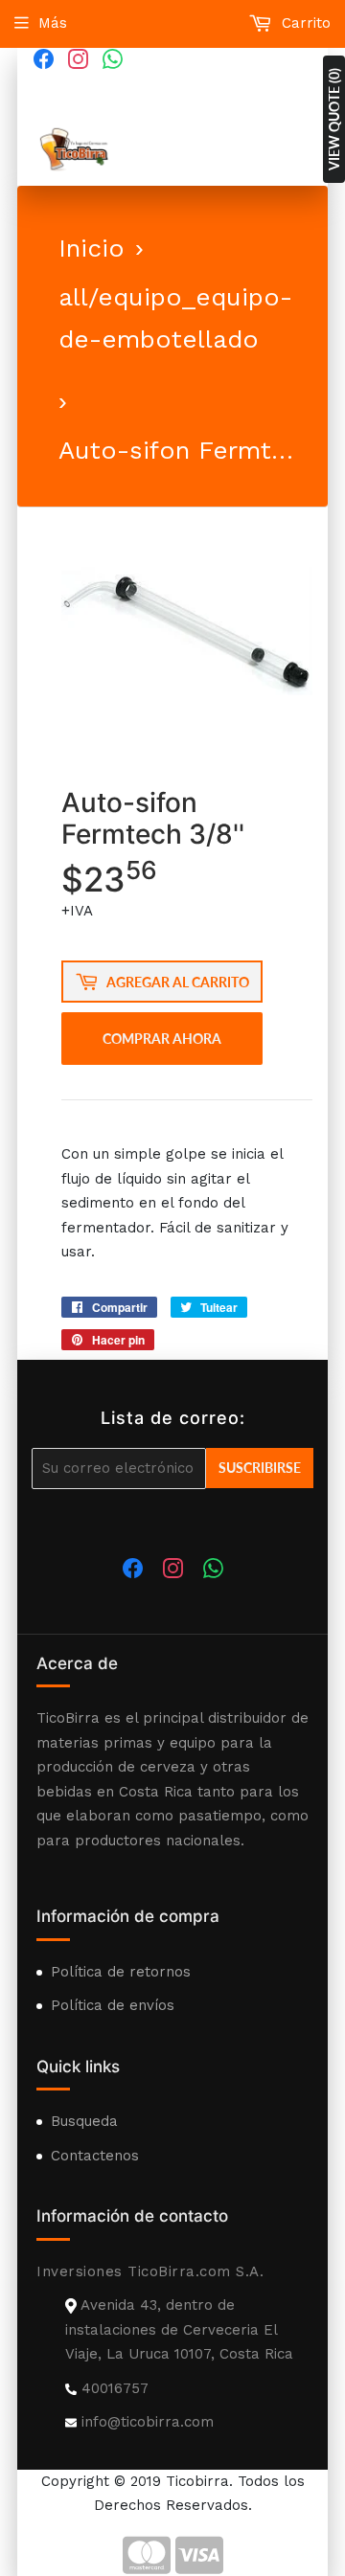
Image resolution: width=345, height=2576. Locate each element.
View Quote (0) (334, 119)
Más (53, 23)
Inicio (92, 248)
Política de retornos (121, 1972)
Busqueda (84, 2121)
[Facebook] (43, 58)
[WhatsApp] (112, 58)
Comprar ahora (162, 1039)
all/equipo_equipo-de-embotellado (175, 318)
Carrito (304, 23)
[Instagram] (78, 58)
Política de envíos (113, 2005)
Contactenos (95, 2156)
